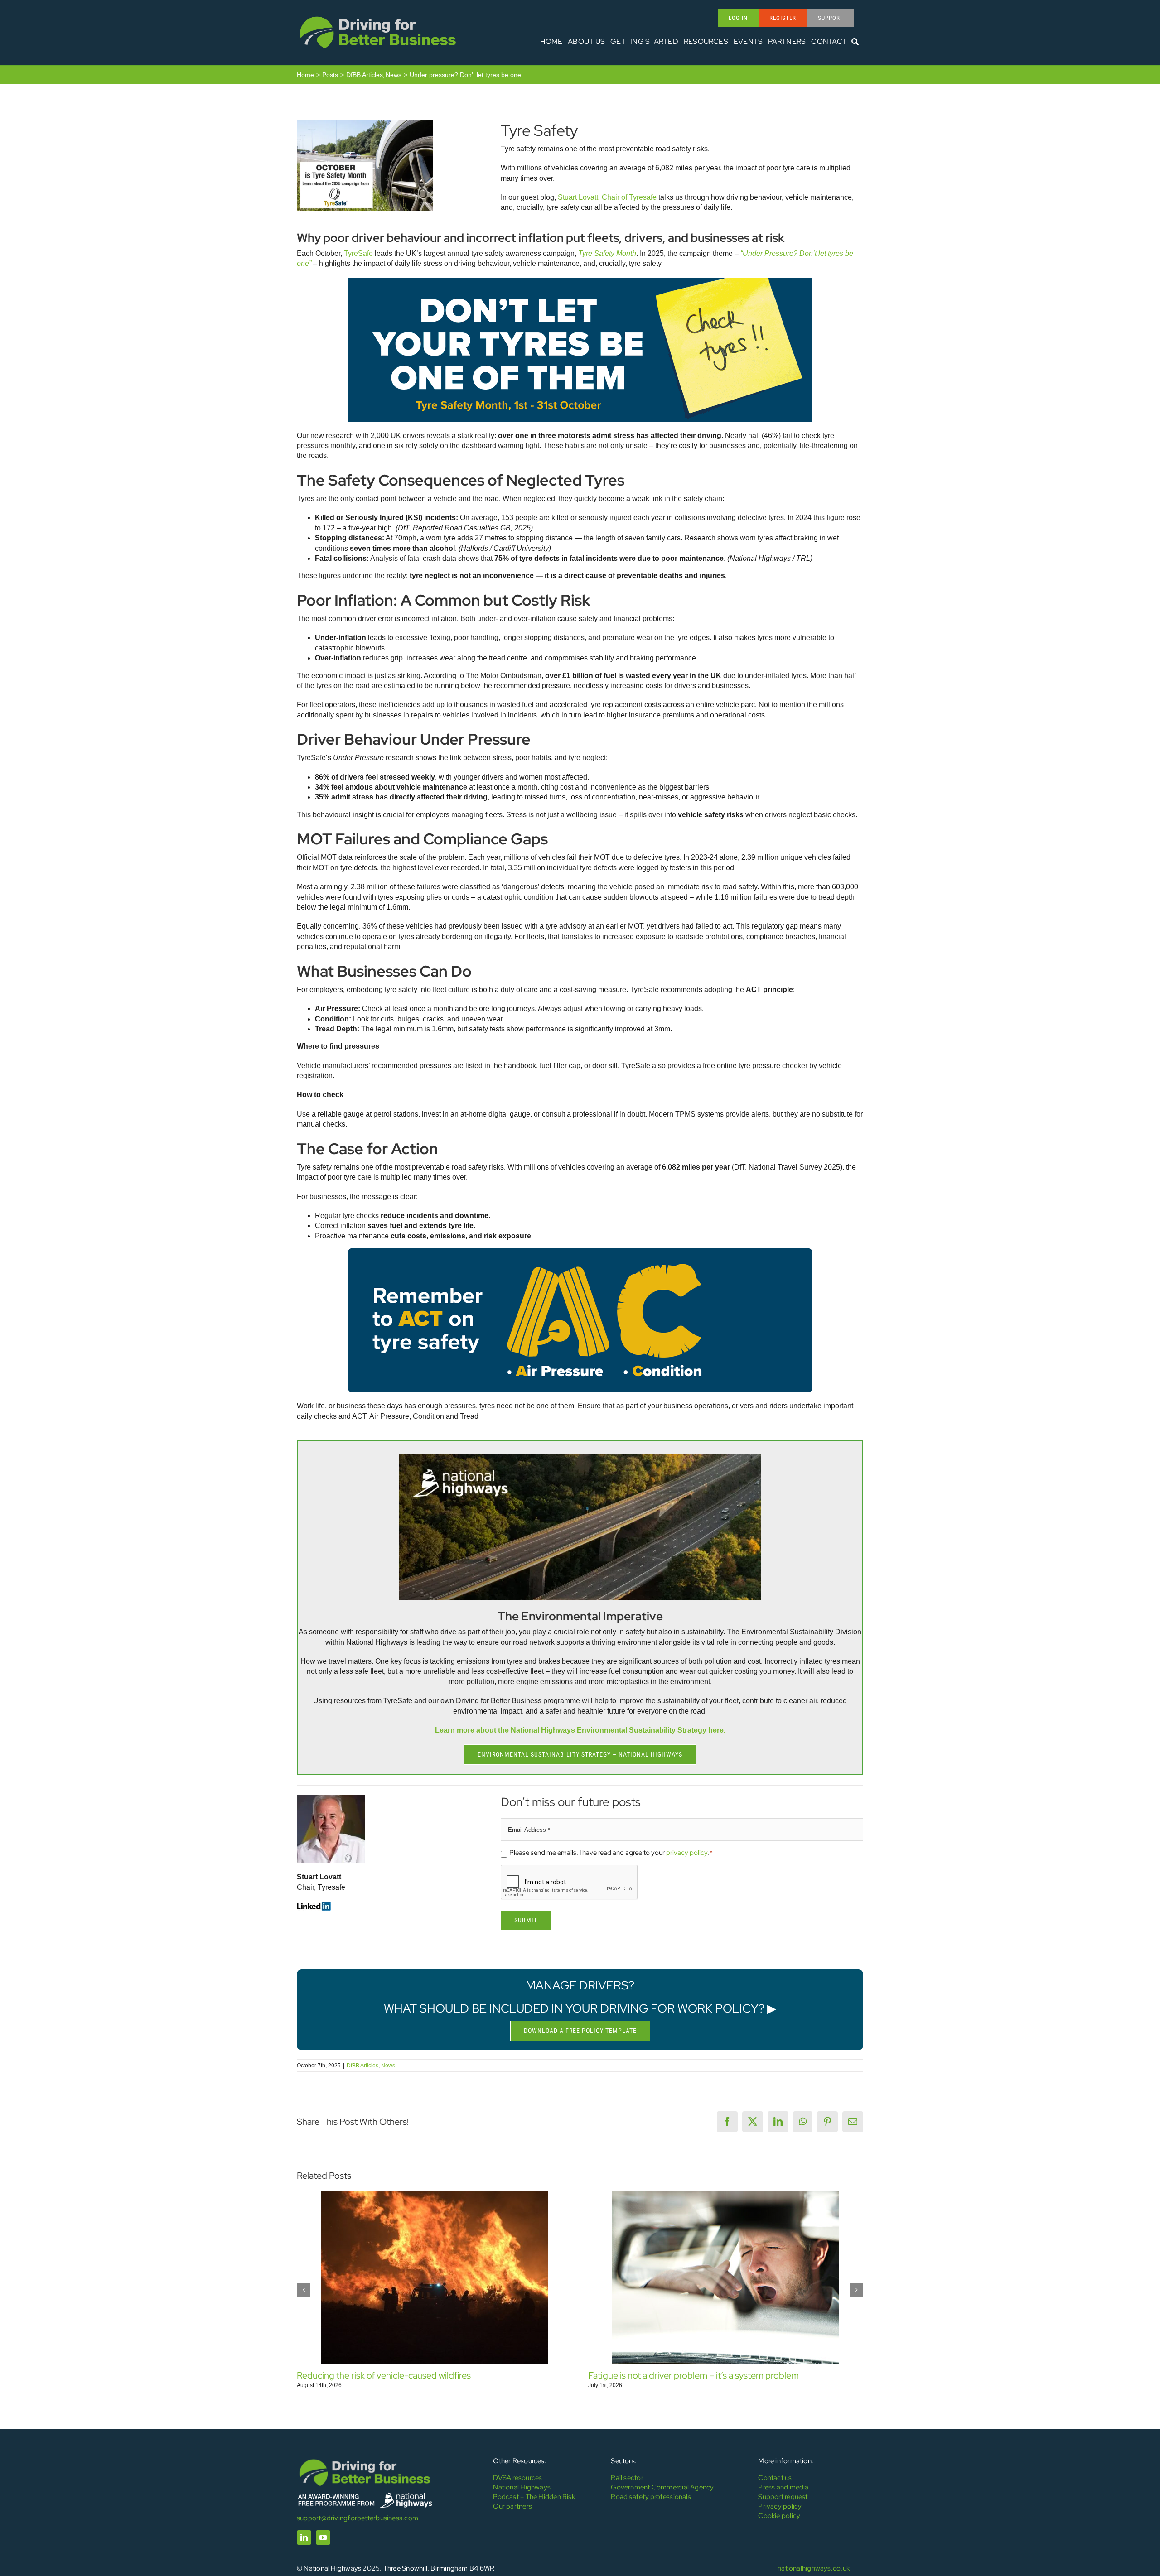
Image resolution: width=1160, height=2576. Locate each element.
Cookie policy (779, 2516)
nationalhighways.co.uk (814, 2568)
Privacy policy (780, 2506)
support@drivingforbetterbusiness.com (358, 2518)
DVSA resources (517, 2478)
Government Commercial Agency (662, 2487)
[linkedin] (304, 2537)
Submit (526, 1920)
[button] (304, 2290)
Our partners (512, 2506)
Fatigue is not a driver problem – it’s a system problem (694, 2375)
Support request (783, 2497)
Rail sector (627, 2478)
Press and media (783, 2487)
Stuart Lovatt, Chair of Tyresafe (607, 197)
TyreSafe (358, 253)
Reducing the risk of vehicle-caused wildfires (384, 2375)
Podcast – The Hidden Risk (534, 2497)
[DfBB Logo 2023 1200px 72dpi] (378, 17)
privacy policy (687, 1853)
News (388, 2066)
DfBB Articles (362, 2066)
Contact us (775, 2478)
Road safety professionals (651, 2497)
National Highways (522, 2487)
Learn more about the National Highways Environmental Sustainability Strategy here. (580, 1730)
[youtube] (323, 2537)
